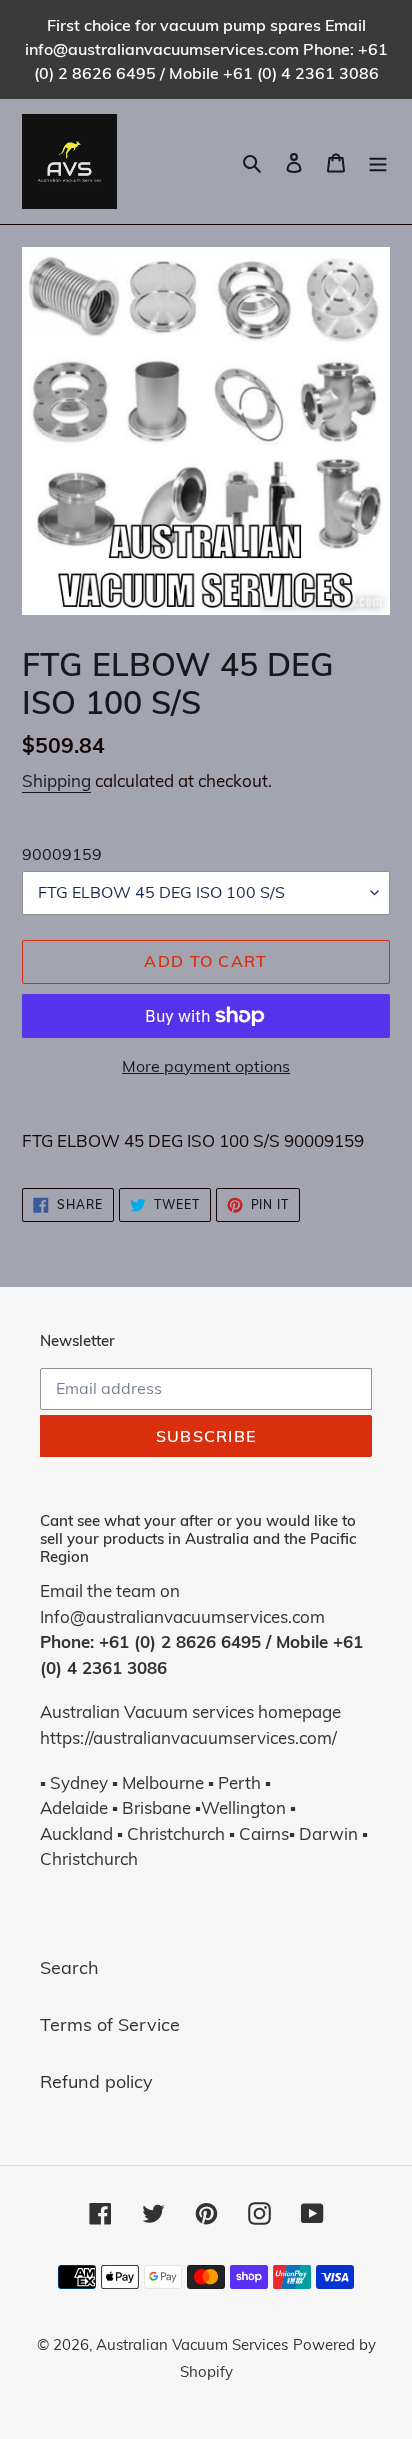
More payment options (206, 1066)
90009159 (62, 854)
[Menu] (378, 161)
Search (69, 1967)
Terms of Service (110, 2024)
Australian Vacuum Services (192, 2344)
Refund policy (96, 2081)
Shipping (56, 780)
